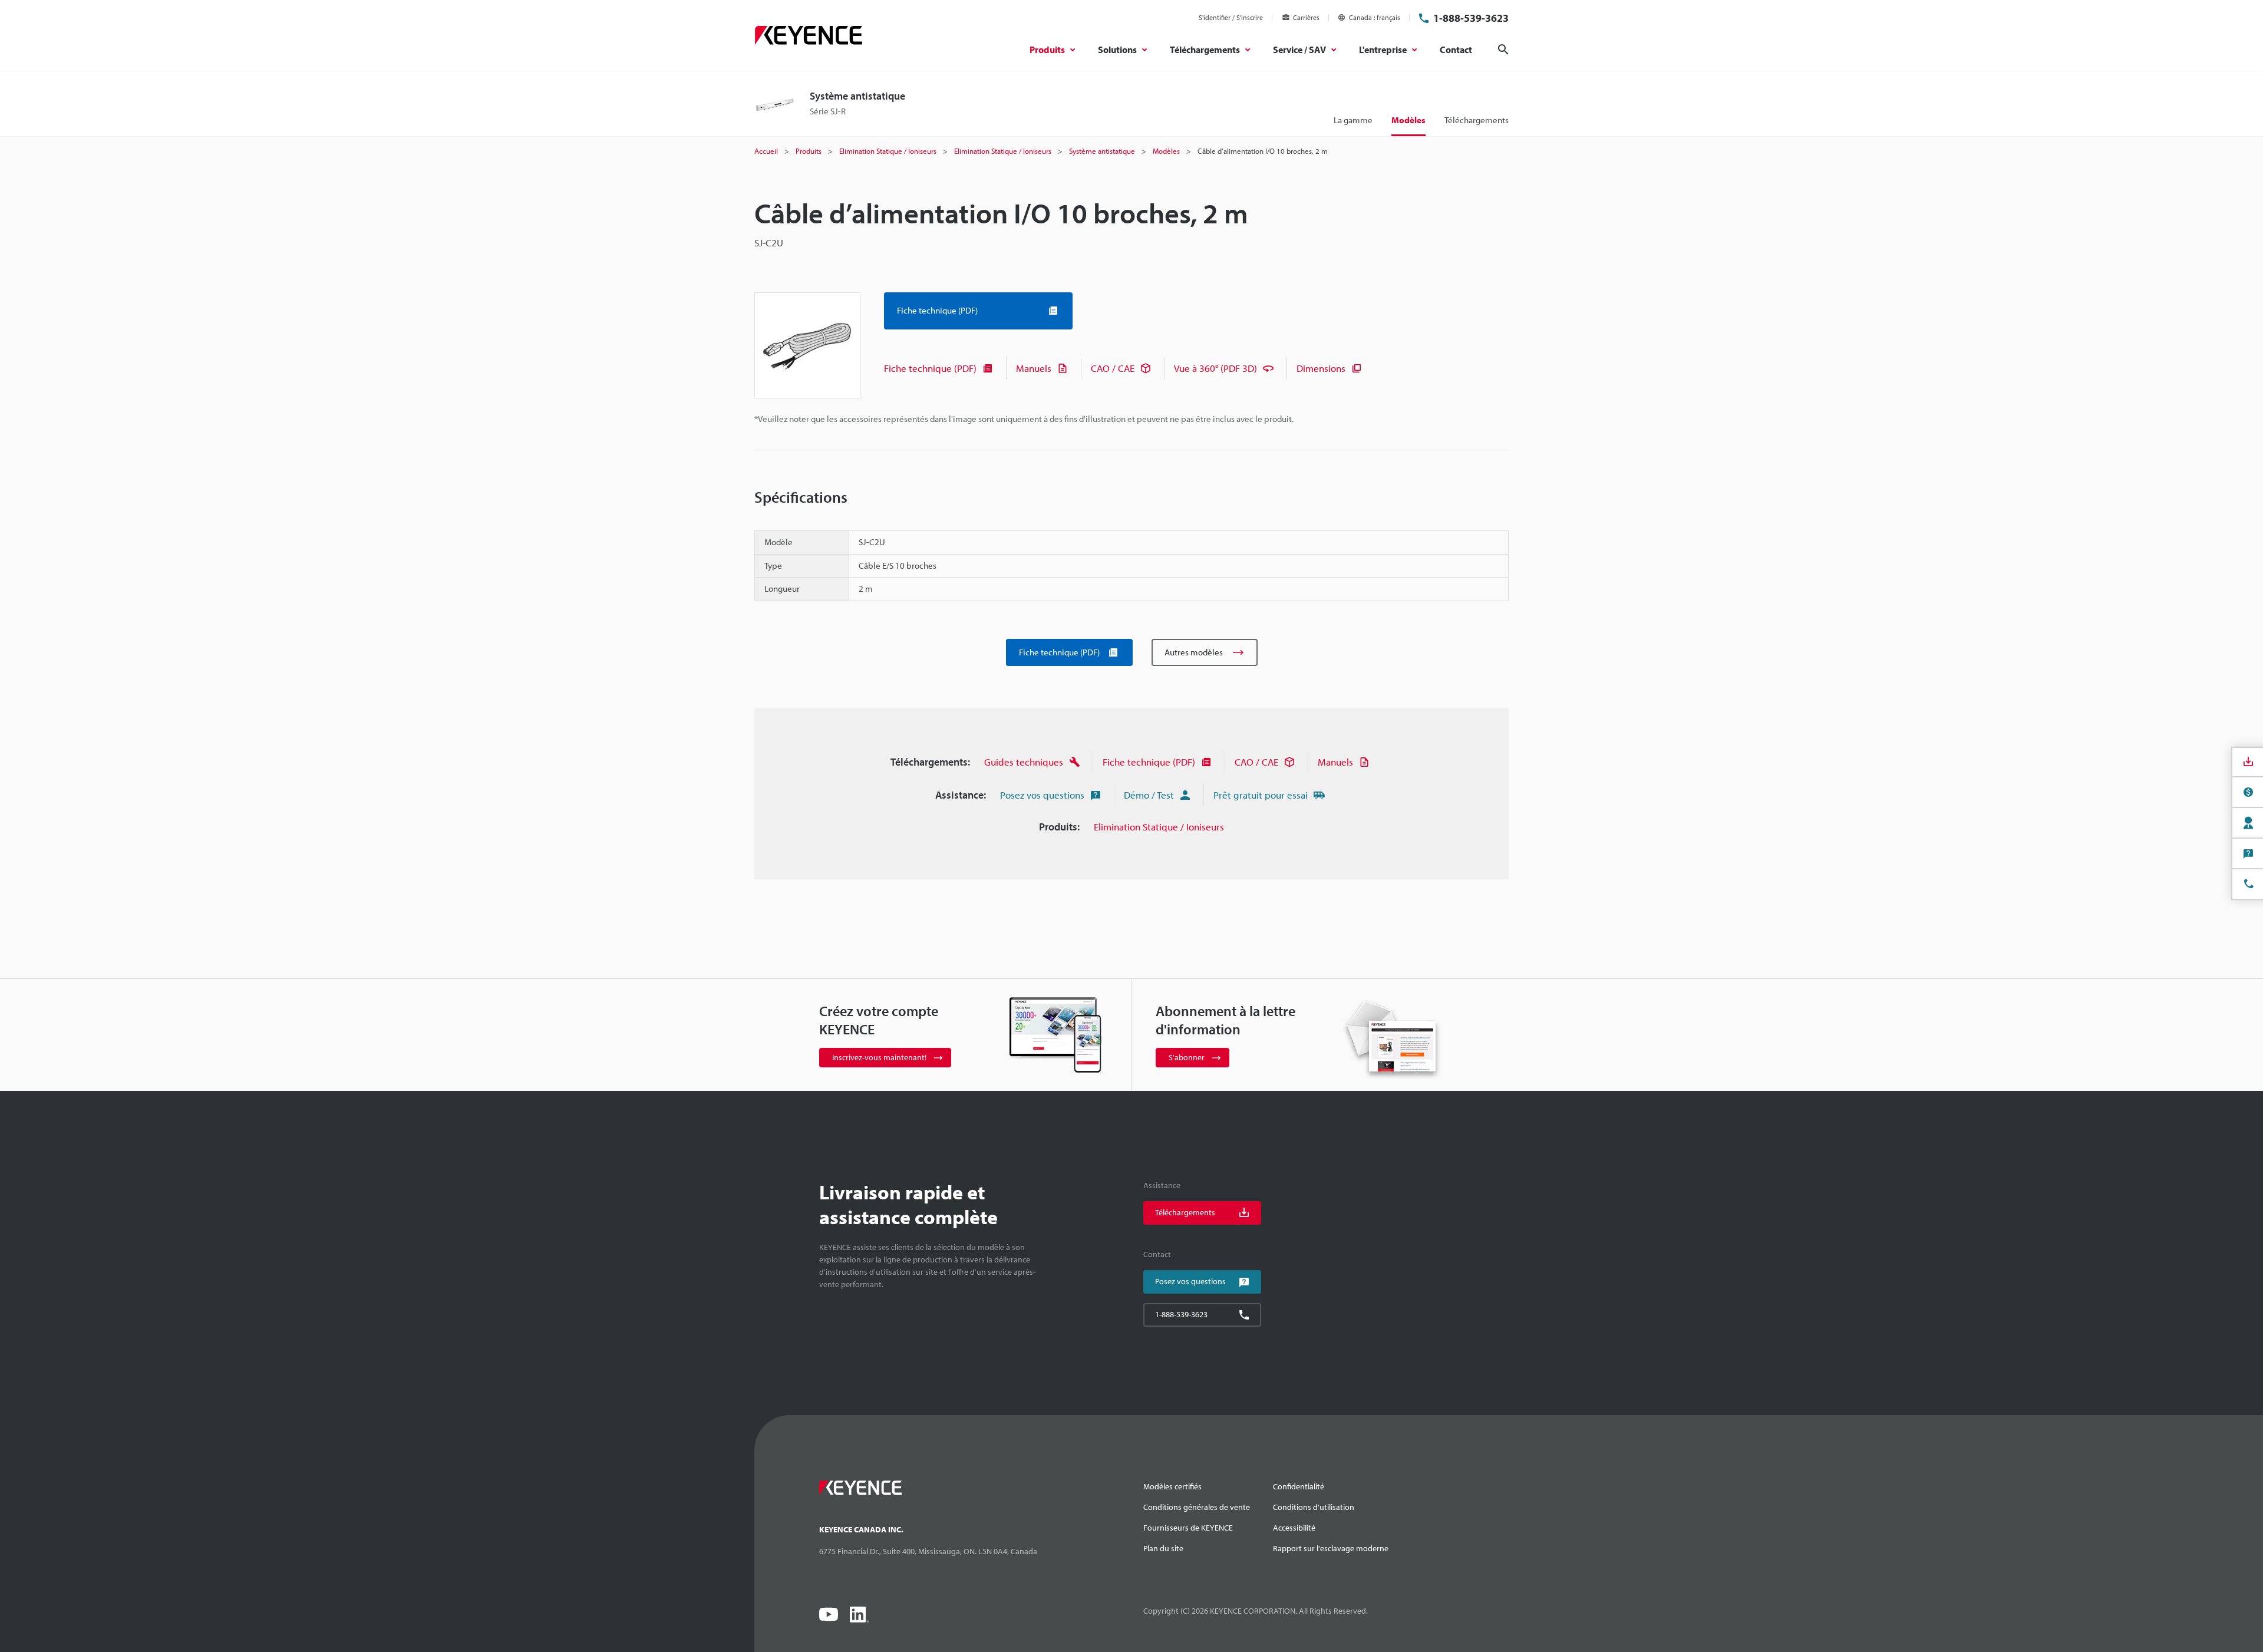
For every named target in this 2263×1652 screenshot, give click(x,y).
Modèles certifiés (1172, 1486)
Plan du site (1163, 1548)
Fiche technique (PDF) (930, 368)
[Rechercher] (1503, 50)
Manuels (1034, 368)
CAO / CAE (1113, 368)
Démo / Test (1149, 795)
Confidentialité (1299, 1486)
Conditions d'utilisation (1314, 1507)
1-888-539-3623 (1471, 18)
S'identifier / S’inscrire (1231, 17)
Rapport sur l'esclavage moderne (1331, 1548)
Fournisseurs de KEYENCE (1188, 1528)
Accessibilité (1294, 1528)
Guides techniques (1024, 762)
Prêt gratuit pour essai (1261, 795)
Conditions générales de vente (1197, 1507)
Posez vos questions (1042, 795)
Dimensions (1321, 368)
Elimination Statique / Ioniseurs (1159, 827)
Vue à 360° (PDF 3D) (1215, 368)
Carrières (1306, 17)
